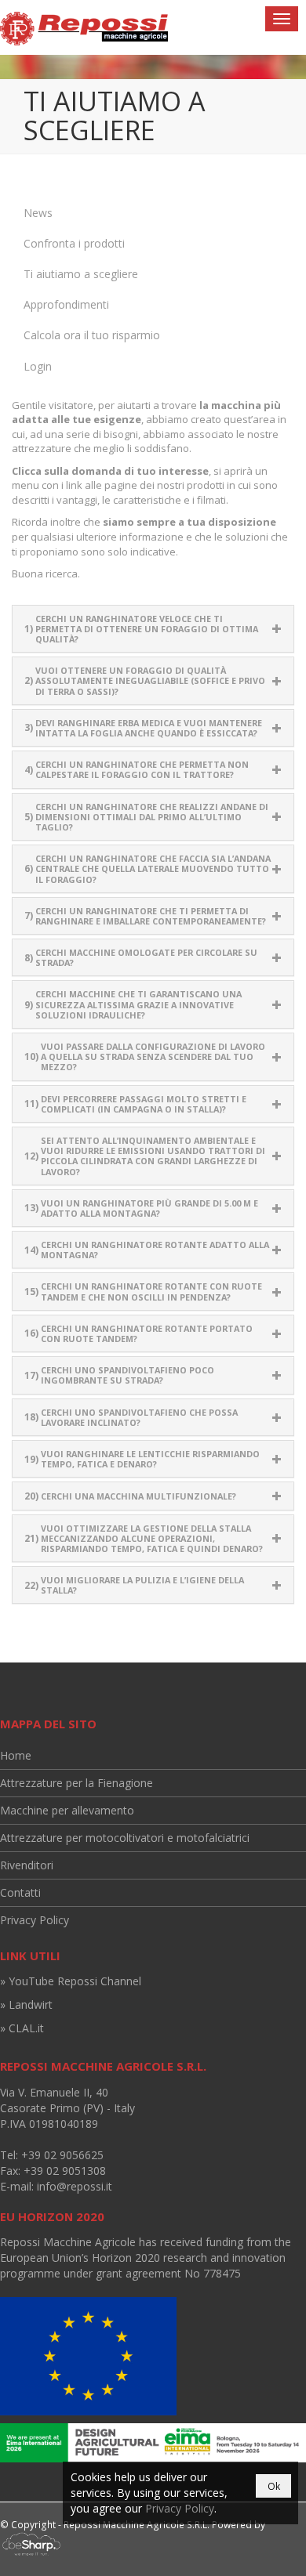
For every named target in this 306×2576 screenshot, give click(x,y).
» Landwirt (26, 2004)
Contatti (20, 1892)
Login (38, 366)
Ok (274, 2486)
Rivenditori (27, 1865)
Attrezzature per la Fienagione (76, 1783)
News (38, 213)
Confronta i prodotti (74, 243)
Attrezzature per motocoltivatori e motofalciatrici (125, 1838)
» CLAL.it (22, 2028)
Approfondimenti (66, 304)
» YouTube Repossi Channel (71, 1981)
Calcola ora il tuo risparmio (92, 335)
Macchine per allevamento (67, 1810)
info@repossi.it (75, 2186)
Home (16, 1755)
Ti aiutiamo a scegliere (81, 274)
